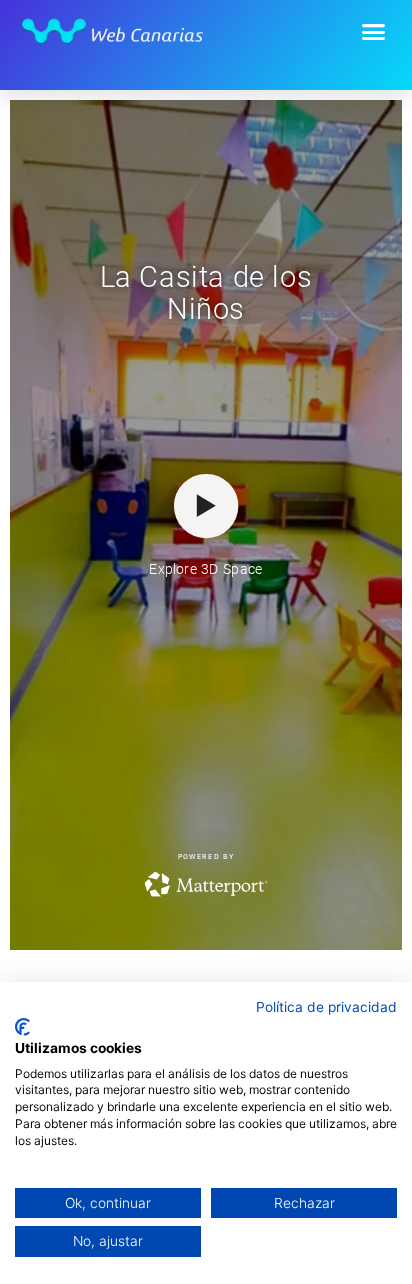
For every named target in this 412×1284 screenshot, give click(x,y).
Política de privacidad (326, 1007)
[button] (374, 32)
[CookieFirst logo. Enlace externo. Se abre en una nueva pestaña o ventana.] (22, 1027)
